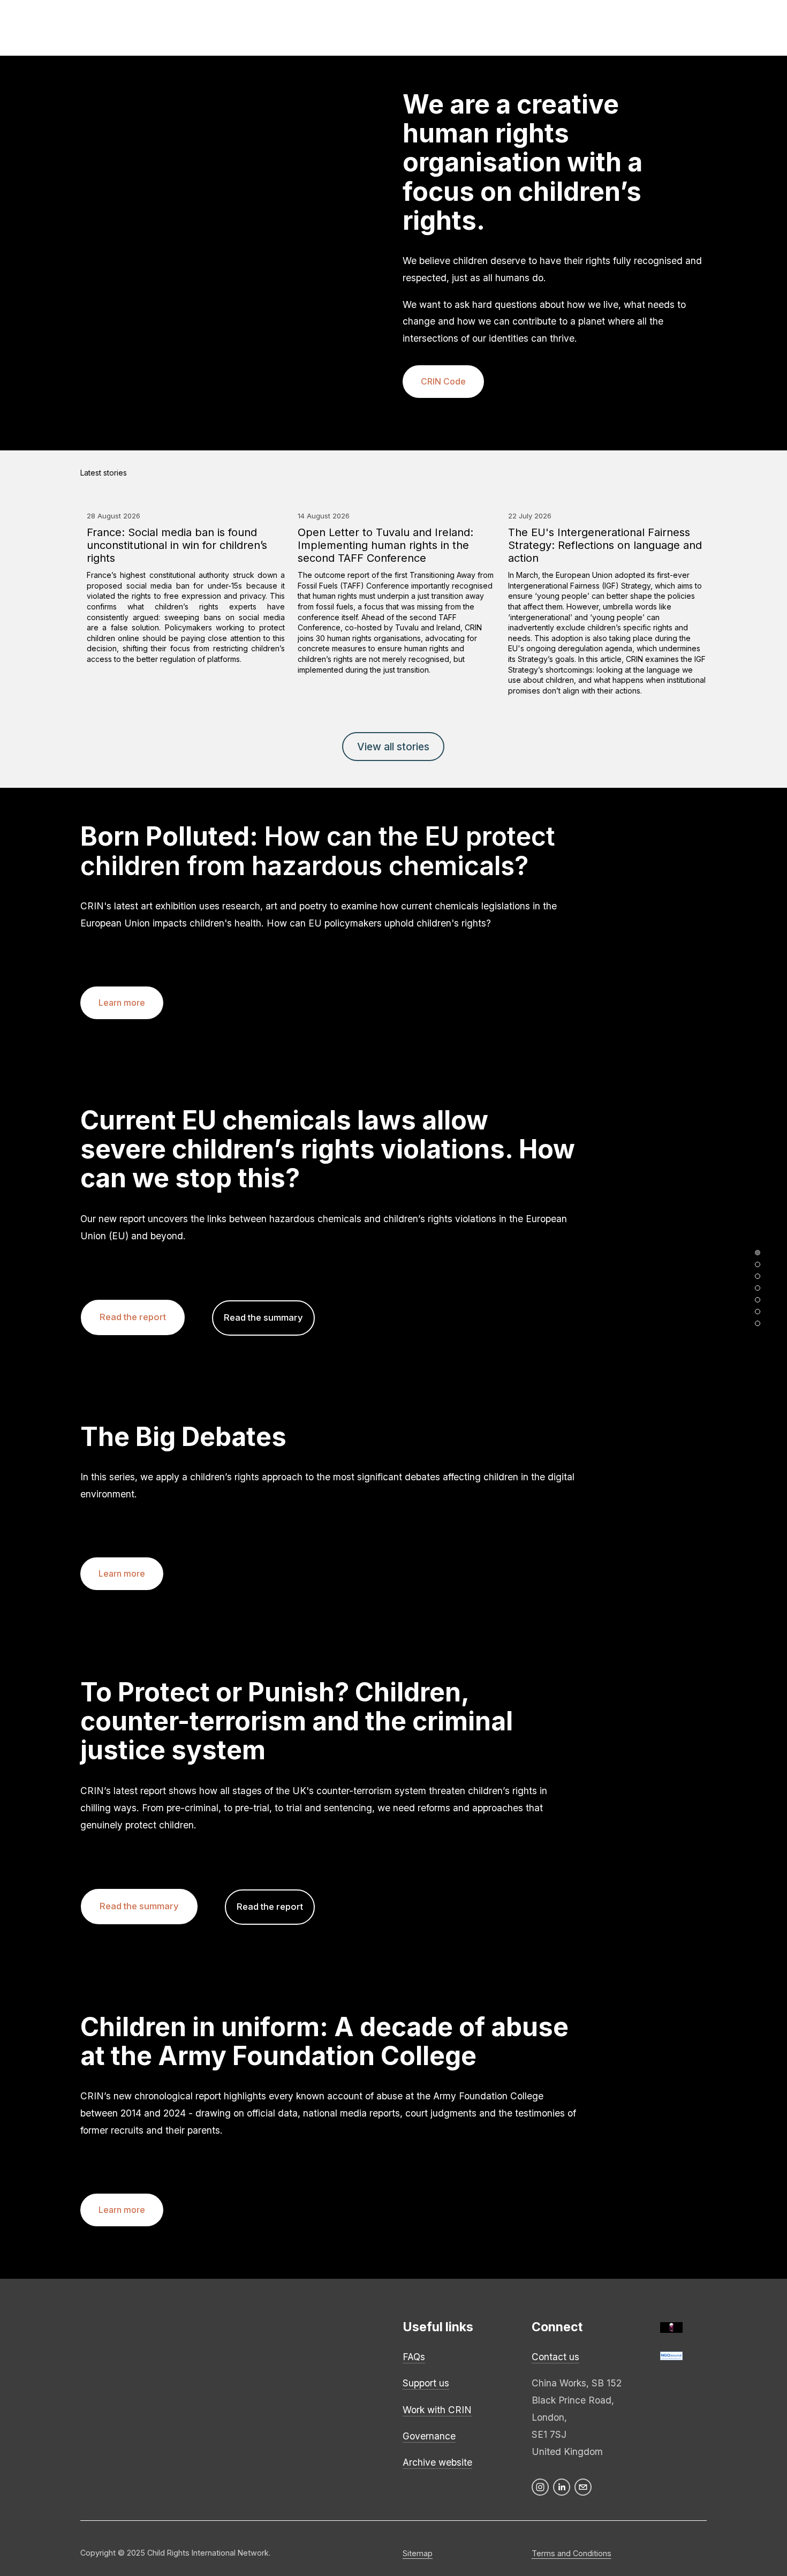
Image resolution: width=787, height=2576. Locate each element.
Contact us (555, 2357)
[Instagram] (540, 2487)
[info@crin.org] (583, 2487)
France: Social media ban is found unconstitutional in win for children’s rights (177, 545)
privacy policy (238, 2366)
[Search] (22, 28)
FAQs (414, 2357)
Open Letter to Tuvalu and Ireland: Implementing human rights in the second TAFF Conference (385, 545)
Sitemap (418, 2553)
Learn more (122, 1003)
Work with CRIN (437, 2410)
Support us (426, 2383)
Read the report (133, 1317)
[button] (688, 473)
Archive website (437, 2462)
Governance (429, 2436)
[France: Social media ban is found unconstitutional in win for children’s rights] (186, 494)
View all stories (393, 747)
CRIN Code (443, 382)
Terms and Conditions (572, 2553)
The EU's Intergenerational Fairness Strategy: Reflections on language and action (605, 545)
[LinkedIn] (562, 2487)
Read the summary (263, 1317)
